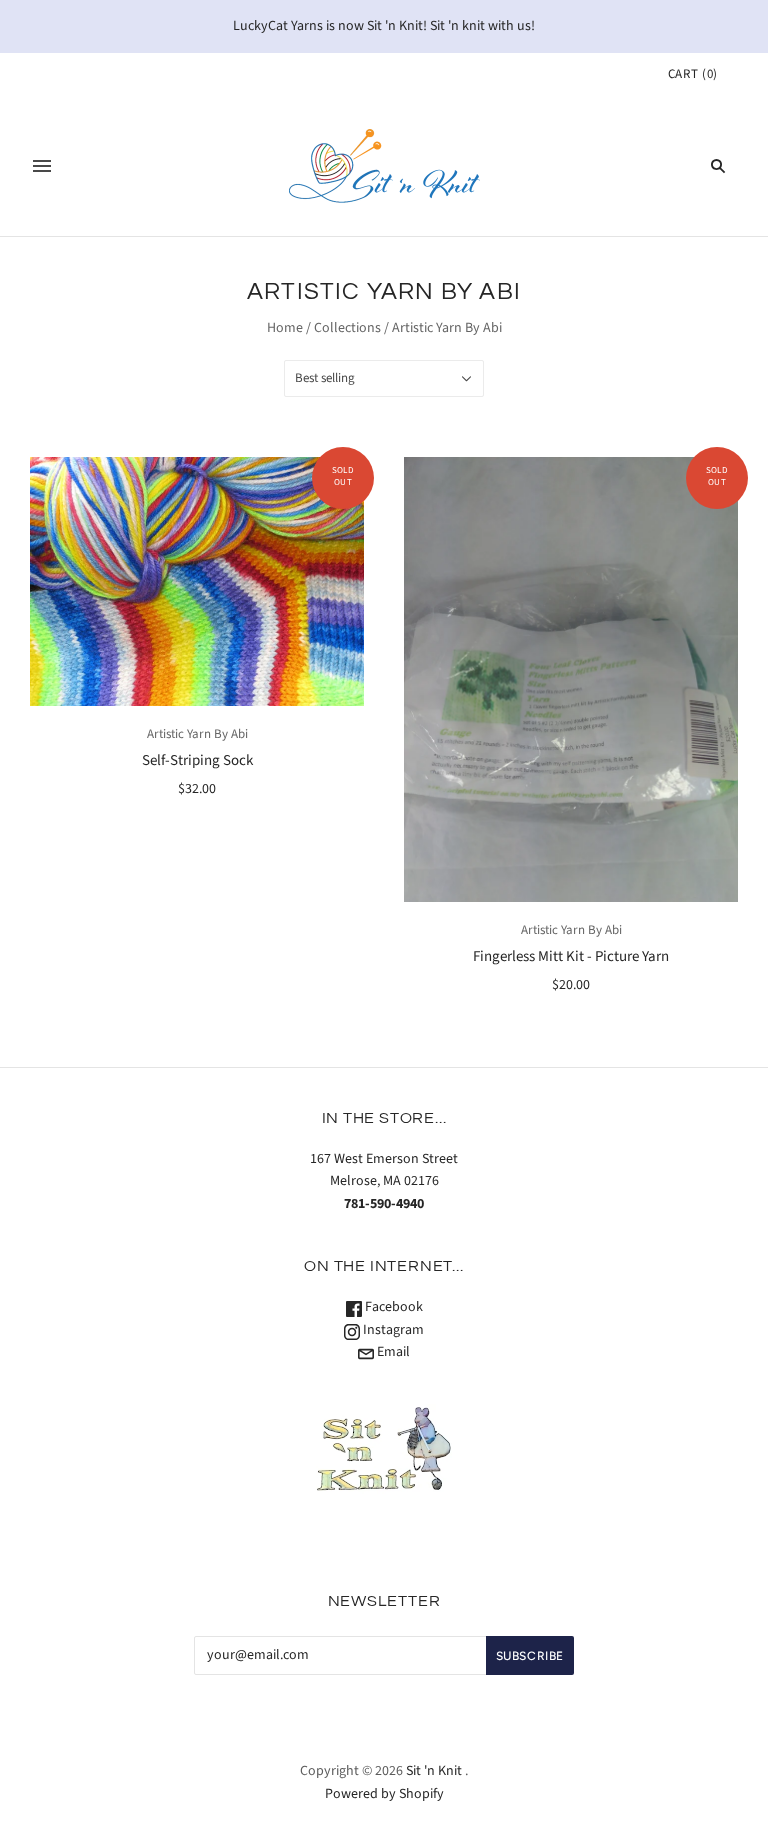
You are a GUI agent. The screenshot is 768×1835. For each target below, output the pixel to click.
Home (285, 328)
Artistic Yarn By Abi (197, 734)
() (693, 74)
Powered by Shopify (384, 1794)
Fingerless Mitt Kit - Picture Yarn (571, 956)
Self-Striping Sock (197, 760)
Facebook (392, 1307)
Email (392, 1352)
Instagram (392, 1330)
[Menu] (42, 166)
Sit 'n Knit (434, 1771)
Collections (347, 328)
